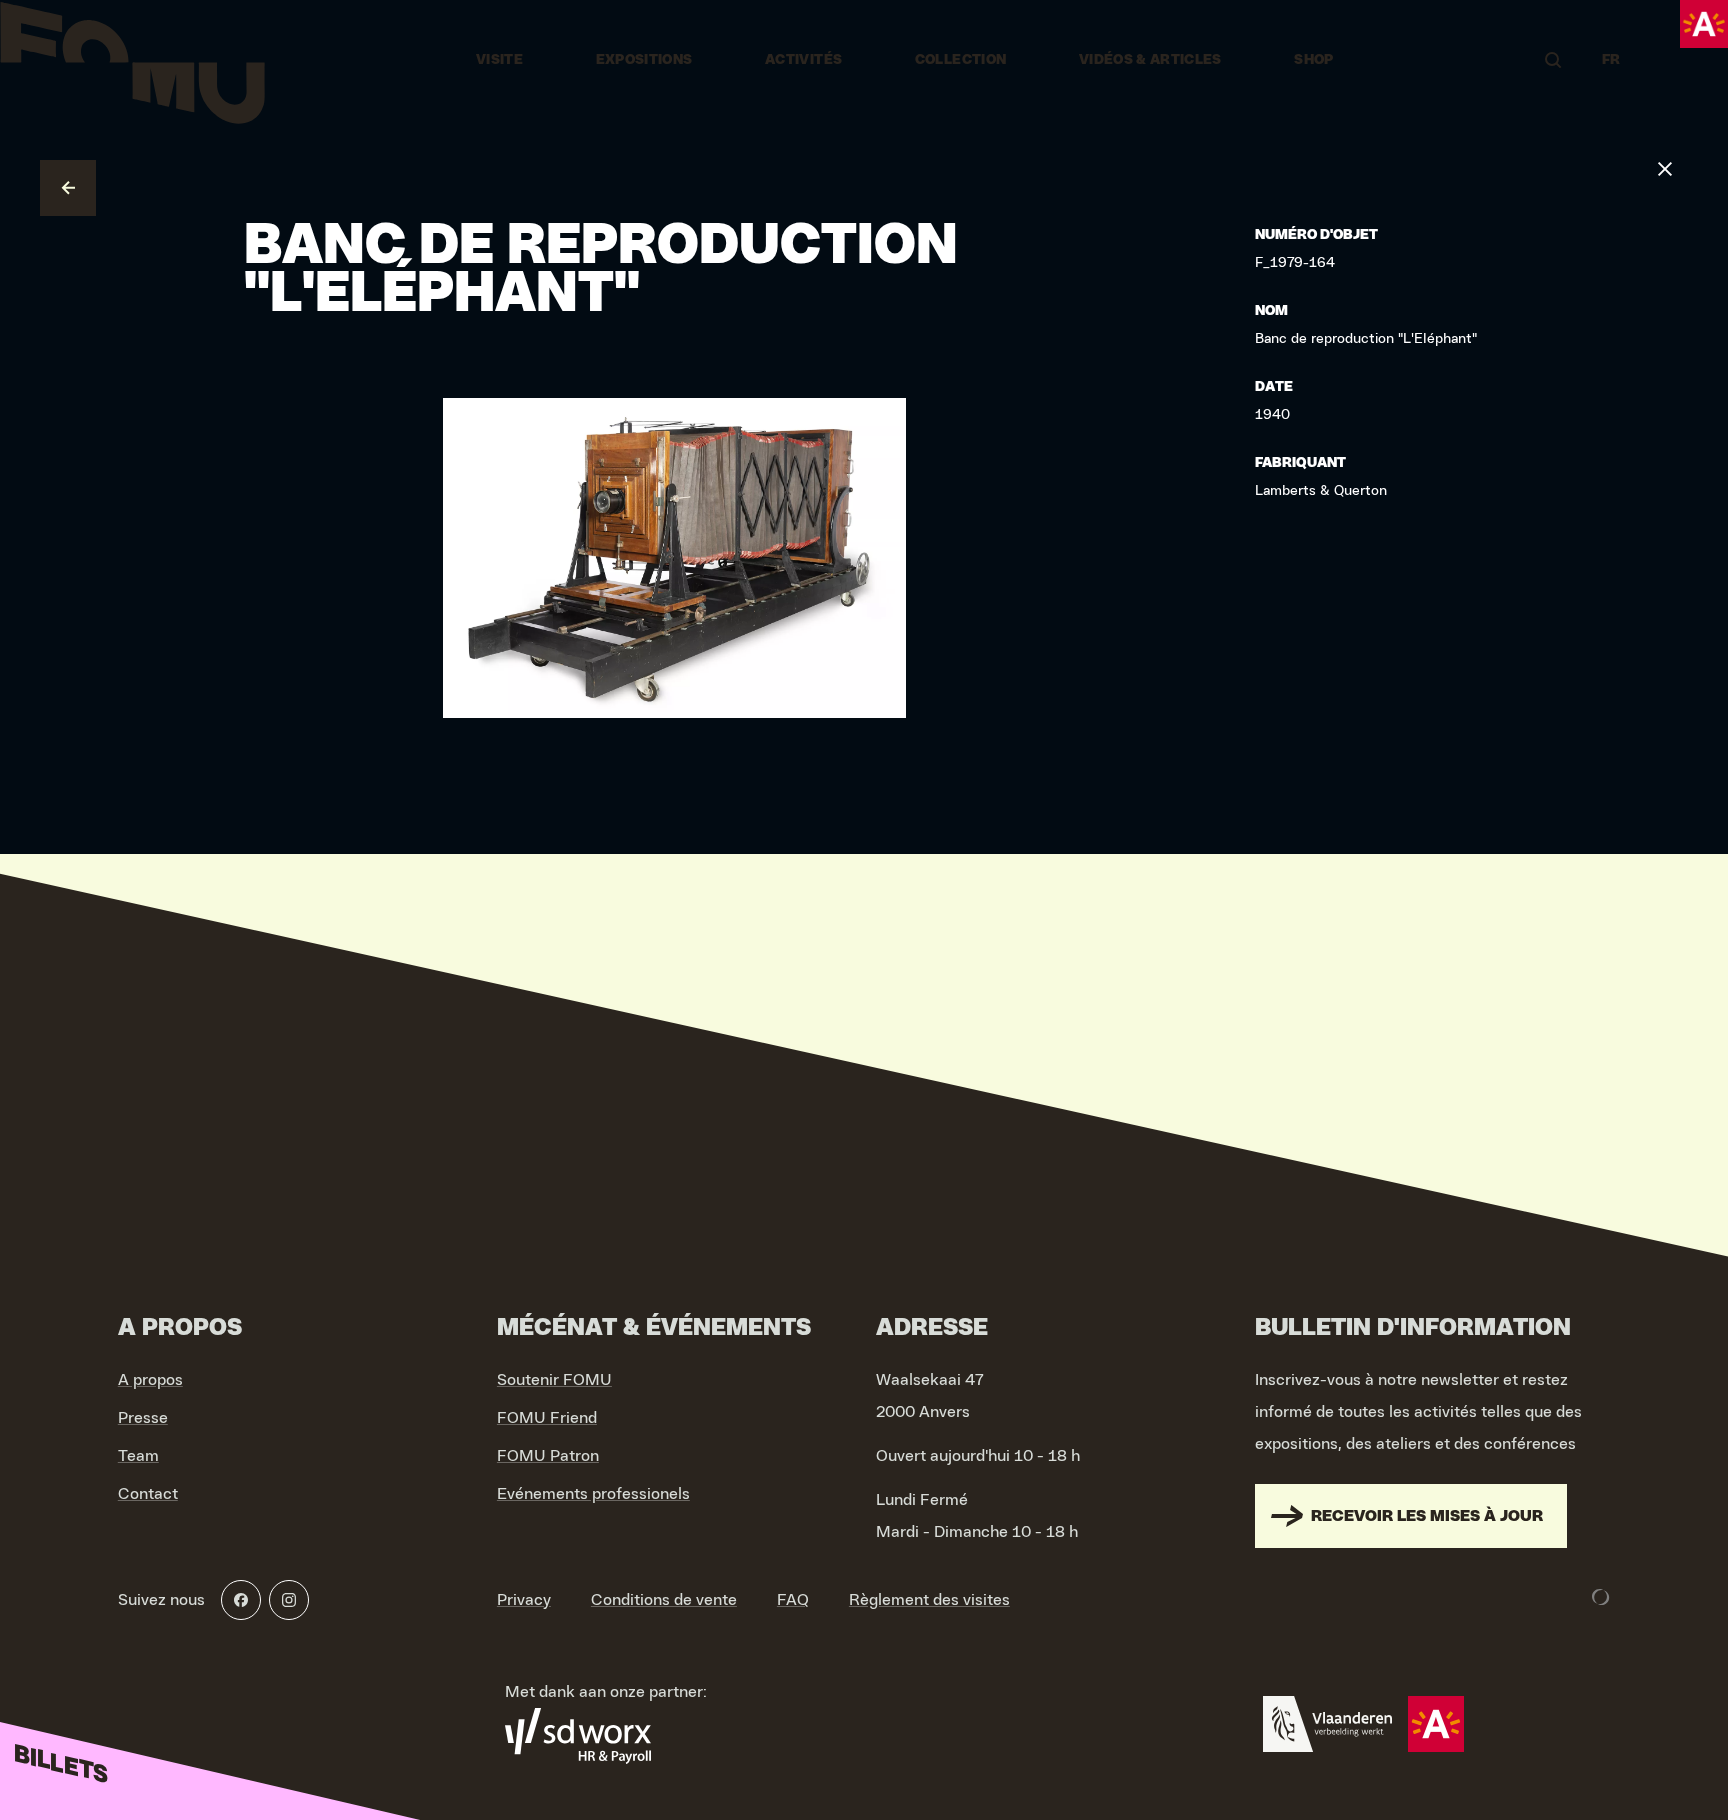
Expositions (644, 60)
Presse (143, 1418)
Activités (803, 60)
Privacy (524, 1600)
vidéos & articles (1150, 60)
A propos (150, 1380)
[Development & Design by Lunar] (1601, 1597)
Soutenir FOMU (554, 1380)
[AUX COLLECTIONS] (68, 188)
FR (1611, 60)
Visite (499, 60)
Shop (1313, 60)
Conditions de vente (664, 1600)
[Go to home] (132, 60)
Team (138, 1456)
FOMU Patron (548, 1456)
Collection (961, 60)
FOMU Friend (547, 1418)
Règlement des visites (929, 1600)
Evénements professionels (593, 1494)
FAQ (793, 1600)
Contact (148, 1494)
